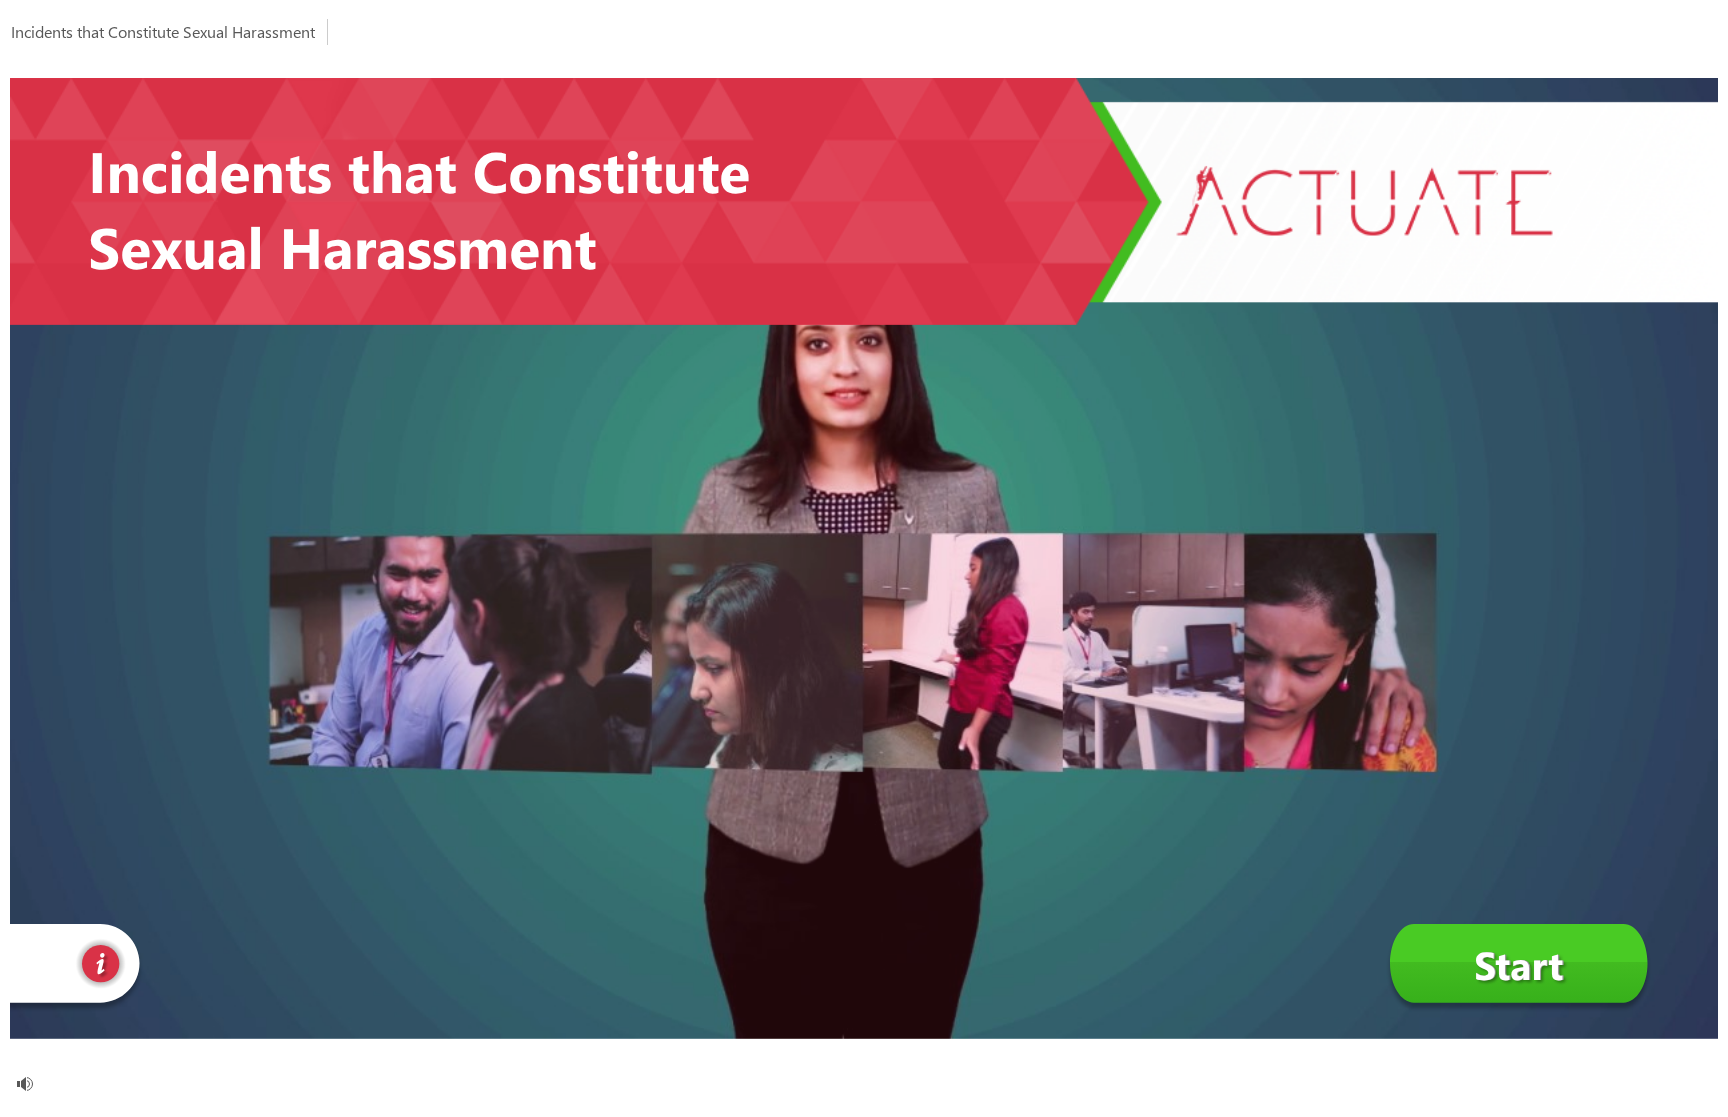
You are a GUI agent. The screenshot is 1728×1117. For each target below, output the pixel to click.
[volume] (25, 1084)
